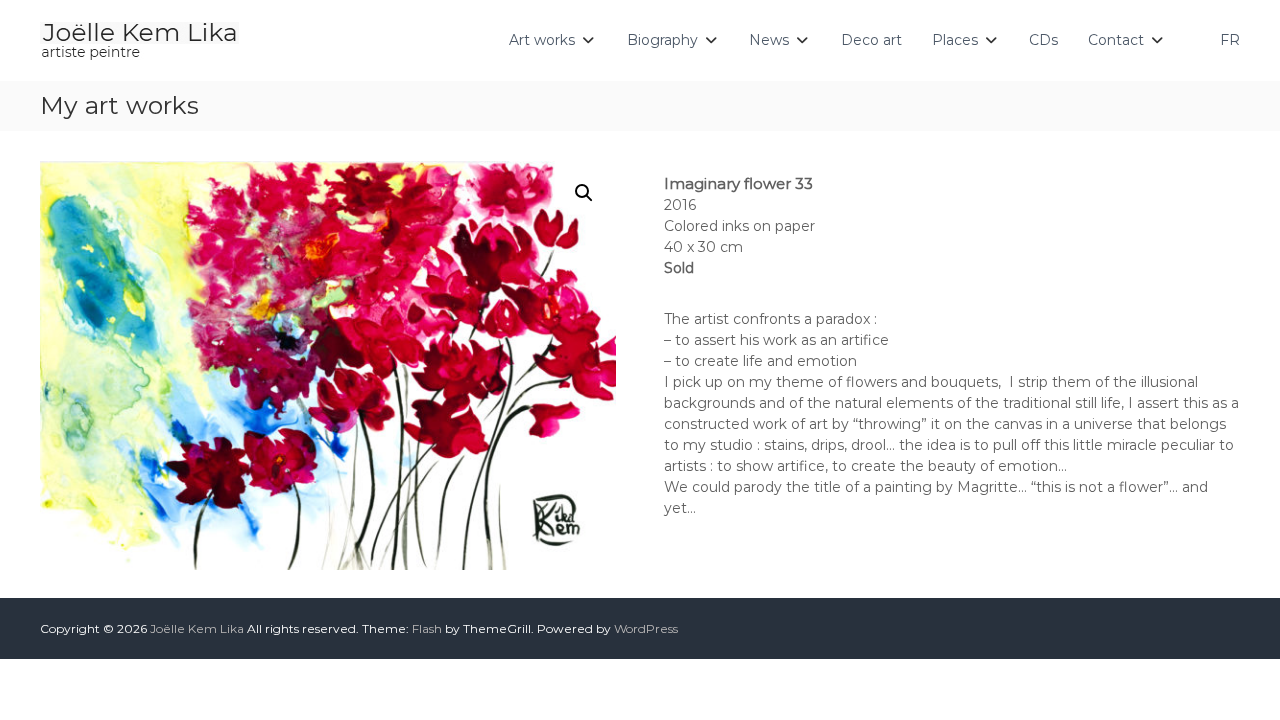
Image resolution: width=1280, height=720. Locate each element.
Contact (1116, 40)
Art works (542, 40)
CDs (1043, 40)
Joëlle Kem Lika (197, 628)
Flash (427, 628)
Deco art (871, 40)
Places (955, 40)
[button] (584, 193)
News (769, 40)
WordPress (646, 628)
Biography (662, 40)
